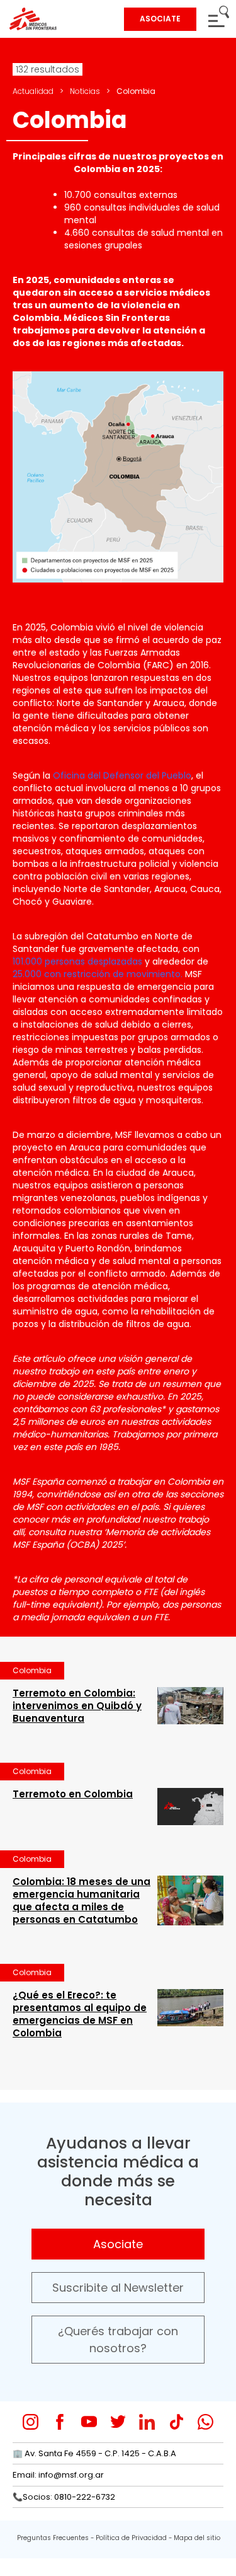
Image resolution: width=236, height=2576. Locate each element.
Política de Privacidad (131, 2538)
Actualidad (33, 91)
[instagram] (31, 2422)
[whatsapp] (205, 2422)
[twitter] (118, 2422)
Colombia (32, 1670)
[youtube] (89, 2422)
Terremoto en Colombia (73, 1794)
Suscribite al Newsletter (118, 2288)
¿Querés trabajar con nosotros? (118, 2340)
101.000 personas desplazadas (77, 961)
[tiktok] (177, 2422)
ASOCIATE (160, 19)
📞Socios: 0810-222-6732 (64, 2497)
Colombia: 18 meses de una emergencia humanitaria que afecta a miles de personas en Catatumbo (81, 1900)
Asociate (118, 2244)
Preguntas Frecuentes (53, 2538)
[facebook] (60, 2422)
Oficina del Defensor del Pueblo (122, 775)
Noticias (85, 91)
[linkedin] (147, 2422)
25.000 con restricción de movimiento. (98, 974)
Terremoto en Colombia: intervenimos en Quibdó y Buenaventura (77, 1706)
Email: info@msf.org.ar (58, 2475)
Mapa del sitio (197, 2538)
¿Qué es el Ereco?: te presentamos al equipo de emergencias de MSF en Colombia (80, 2014)
